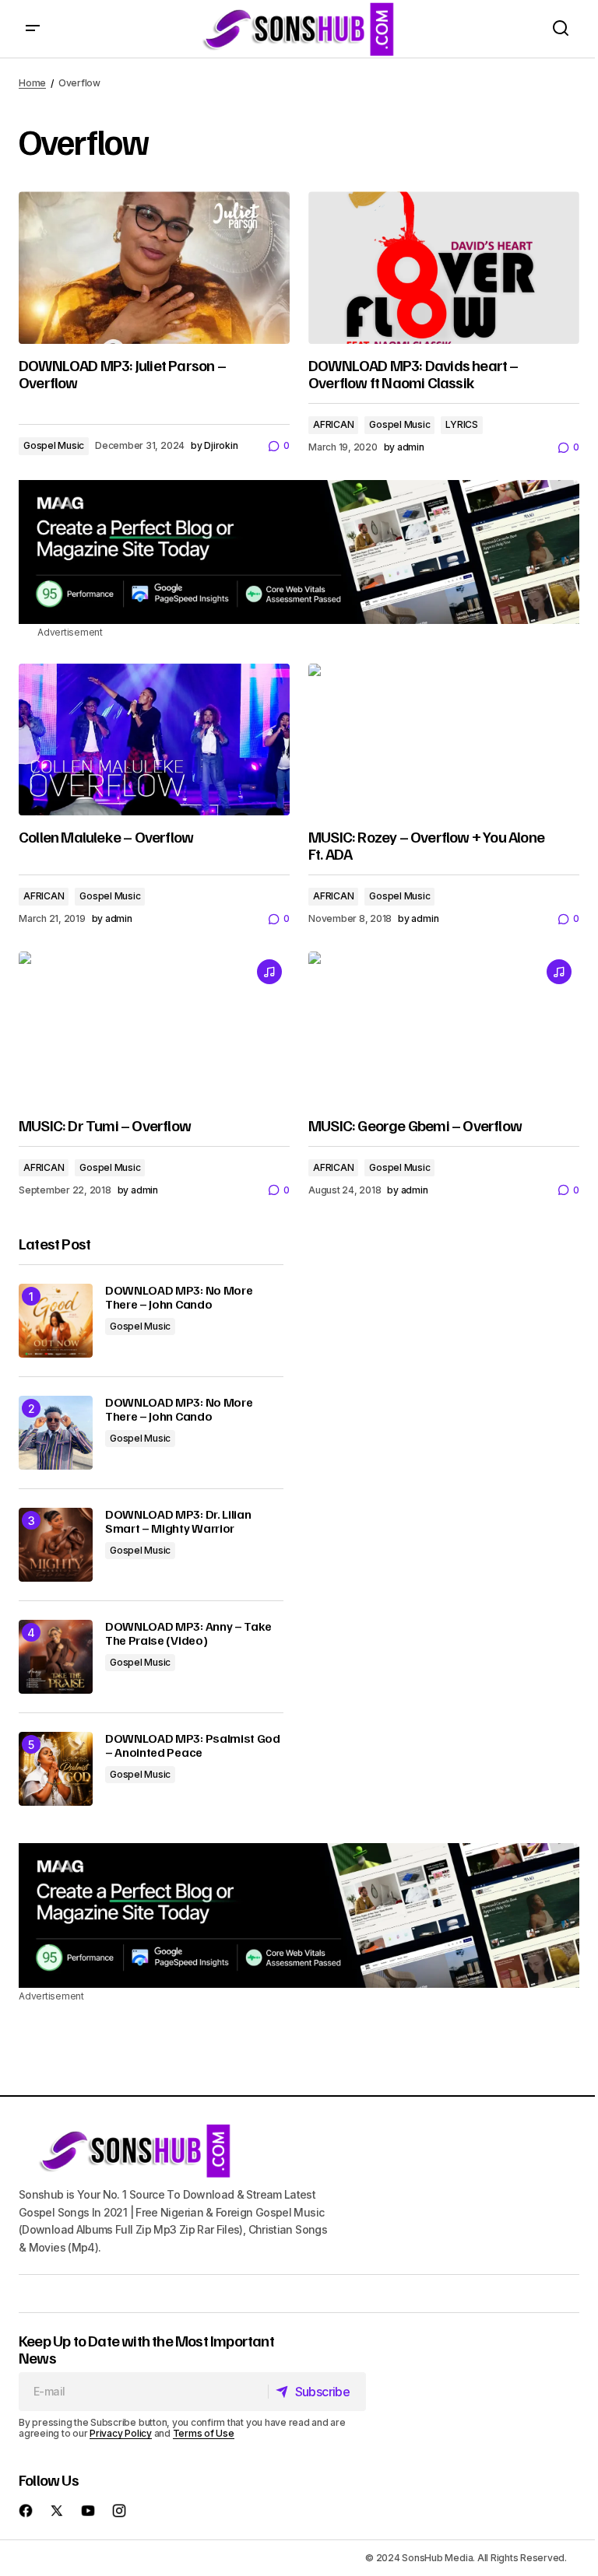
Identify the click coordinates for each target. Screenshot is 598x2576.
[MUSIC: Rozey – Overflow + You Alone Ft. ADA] (444, 740)
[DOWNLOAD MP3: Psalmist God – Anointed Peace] (56, 1769)
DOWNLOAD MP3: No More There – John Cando (179, 1297)
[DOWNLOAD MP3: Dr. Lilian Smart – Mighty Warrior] (56, 1545)
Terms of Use (204, 2433)
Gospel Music (54, 445)
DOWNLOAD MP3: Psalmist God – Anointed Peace (193, 1745)
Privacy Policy (121, 2433)
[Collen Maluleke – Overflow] (154, 740)
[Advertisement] (299, 552)
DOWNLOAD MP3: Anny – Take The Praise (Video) (188, 1633)
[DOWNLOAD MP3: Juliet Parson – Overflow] (154, 268)
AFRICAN (333, 424)
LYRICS (462, 424)
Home (32, 83)
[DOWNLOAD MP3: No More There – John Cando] (56, 1321)
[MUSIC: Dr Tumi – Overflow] (154, 1028)
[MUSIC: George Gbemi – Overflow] (444, 1028)
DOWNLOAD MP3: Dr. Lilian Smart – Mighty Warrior (178, 1521)
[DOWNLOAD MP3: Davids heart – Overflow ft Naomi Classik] (444, 268)
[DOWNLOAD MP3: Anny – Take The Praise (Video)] (56, 1657)
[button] (33, 29)
